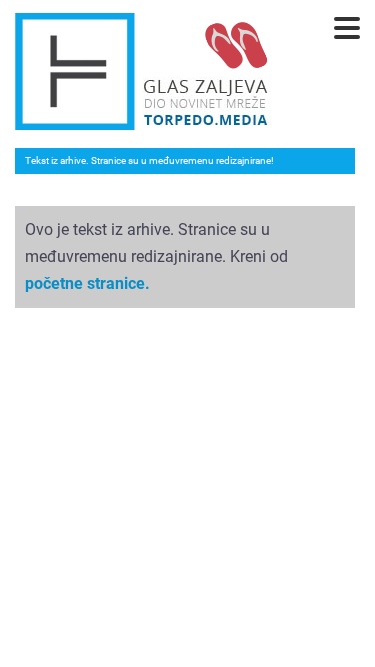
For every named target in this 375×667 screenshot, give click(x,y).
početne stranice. (87, 283)
